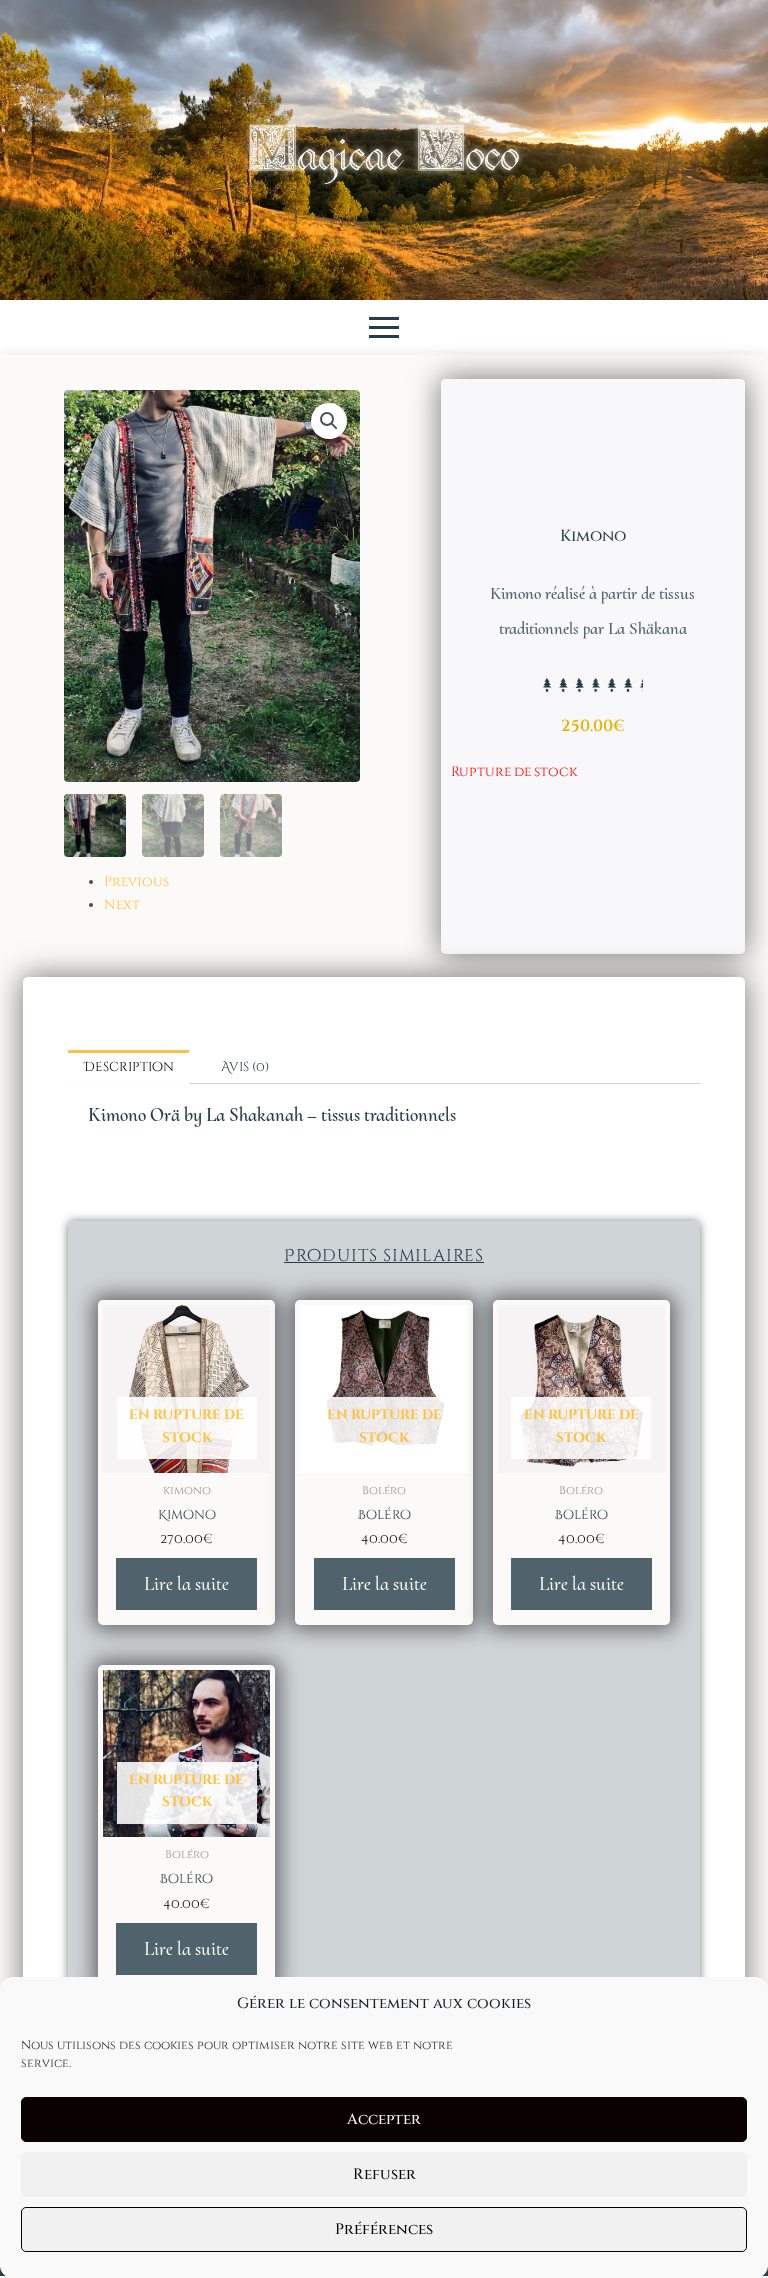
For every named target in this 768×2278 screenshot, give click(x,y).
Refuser (384, 2174)
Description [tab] (129, 1067)
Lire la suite (186, 1583)
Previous (136, 882)
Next (122, 905)
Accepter (384, 2119)
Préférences (384, 2229)
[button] (329, 421)
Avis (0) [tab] (245, 1067)
